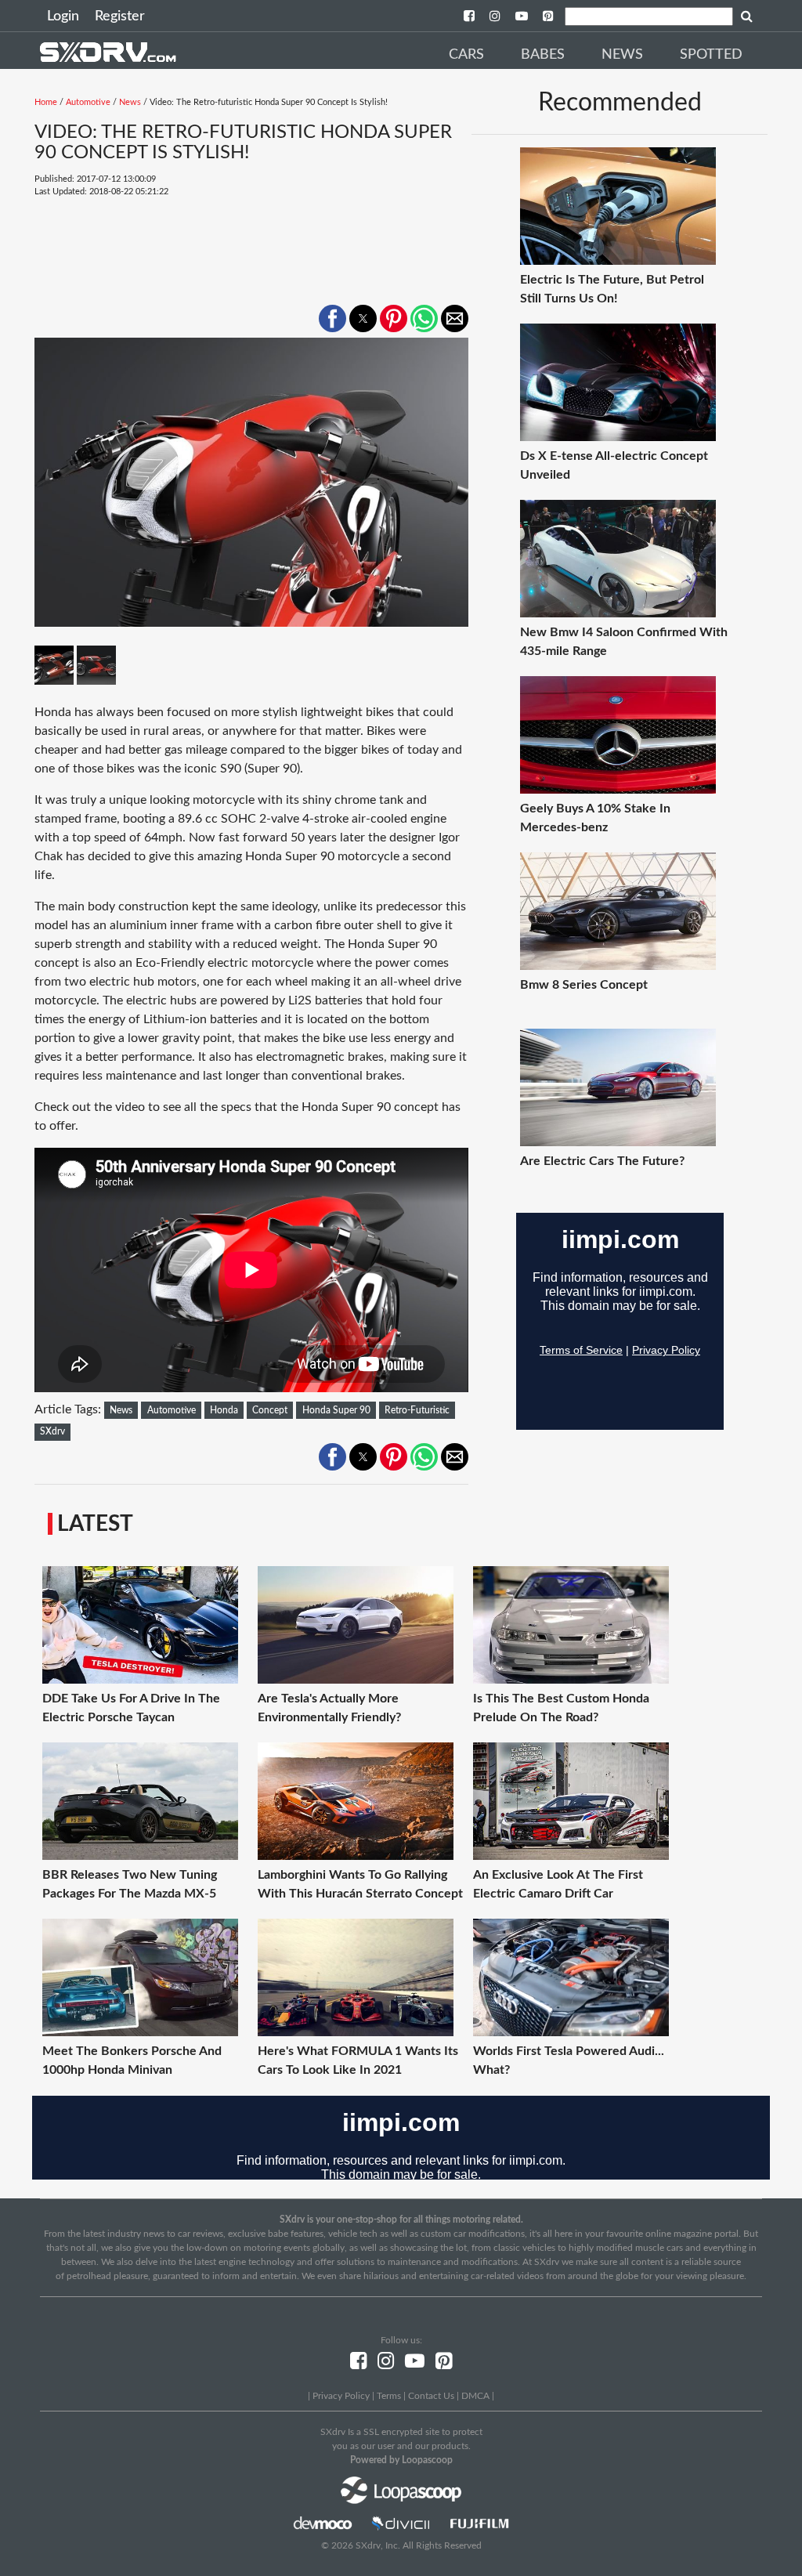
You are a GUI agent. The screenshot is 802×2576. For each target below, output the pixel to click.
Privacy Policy (341, 2396)
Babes (543, 55)
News (622, 55)
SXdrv (52, 1431)
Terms (389, 2396)
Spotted (711, 55)
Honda (224, 1410)
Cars (466, 55)
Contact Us (431, 2396)
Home (46, 102)
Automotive (88, 102)
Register (120, 16)
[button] (332, 318)
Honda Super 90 (336, 1410)
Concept (270, 1410)
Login (63, 16)
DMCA (475, 2396)
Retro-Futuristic (417, 1410)
